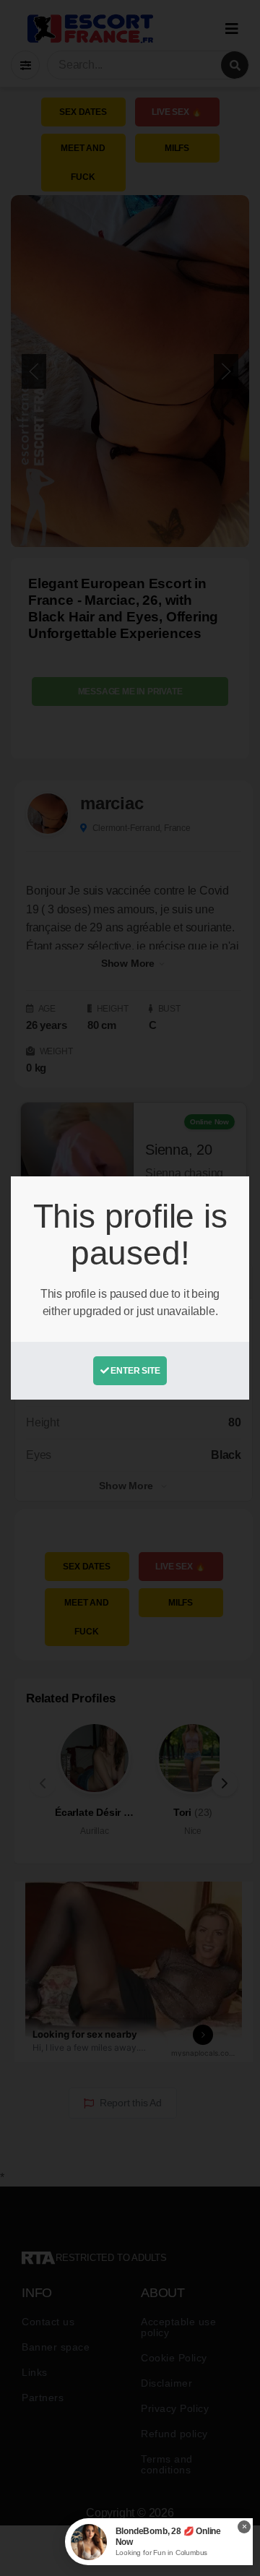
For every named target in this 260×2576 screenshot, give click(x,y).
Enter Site (135, 1371)
